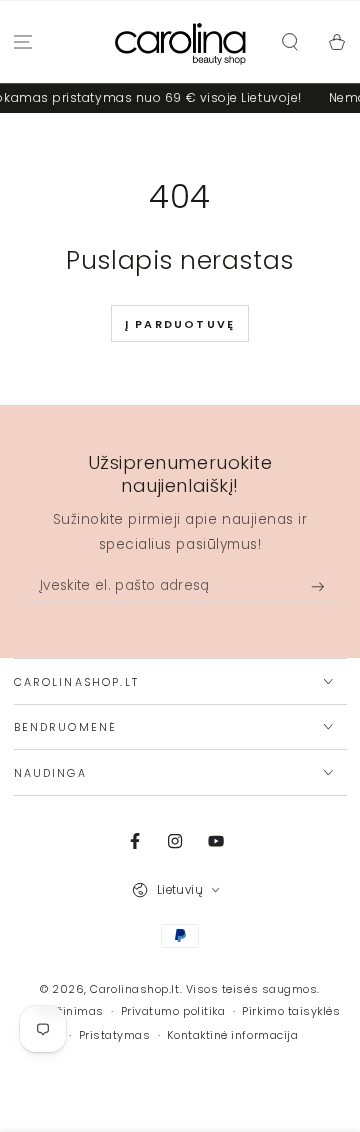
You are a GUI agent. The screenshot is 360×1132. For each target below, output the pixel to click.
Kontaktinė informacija (232, 1035)
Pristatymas (115, 1035)
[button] (289, 42)
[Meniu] (23, 42)
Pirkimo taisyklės (291, 1011)
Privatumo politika (173, 1011)
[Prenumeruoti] (322, 587)
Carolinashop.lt (134, 989)
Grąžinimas (69, 1011)
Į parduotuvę (180, 324)
